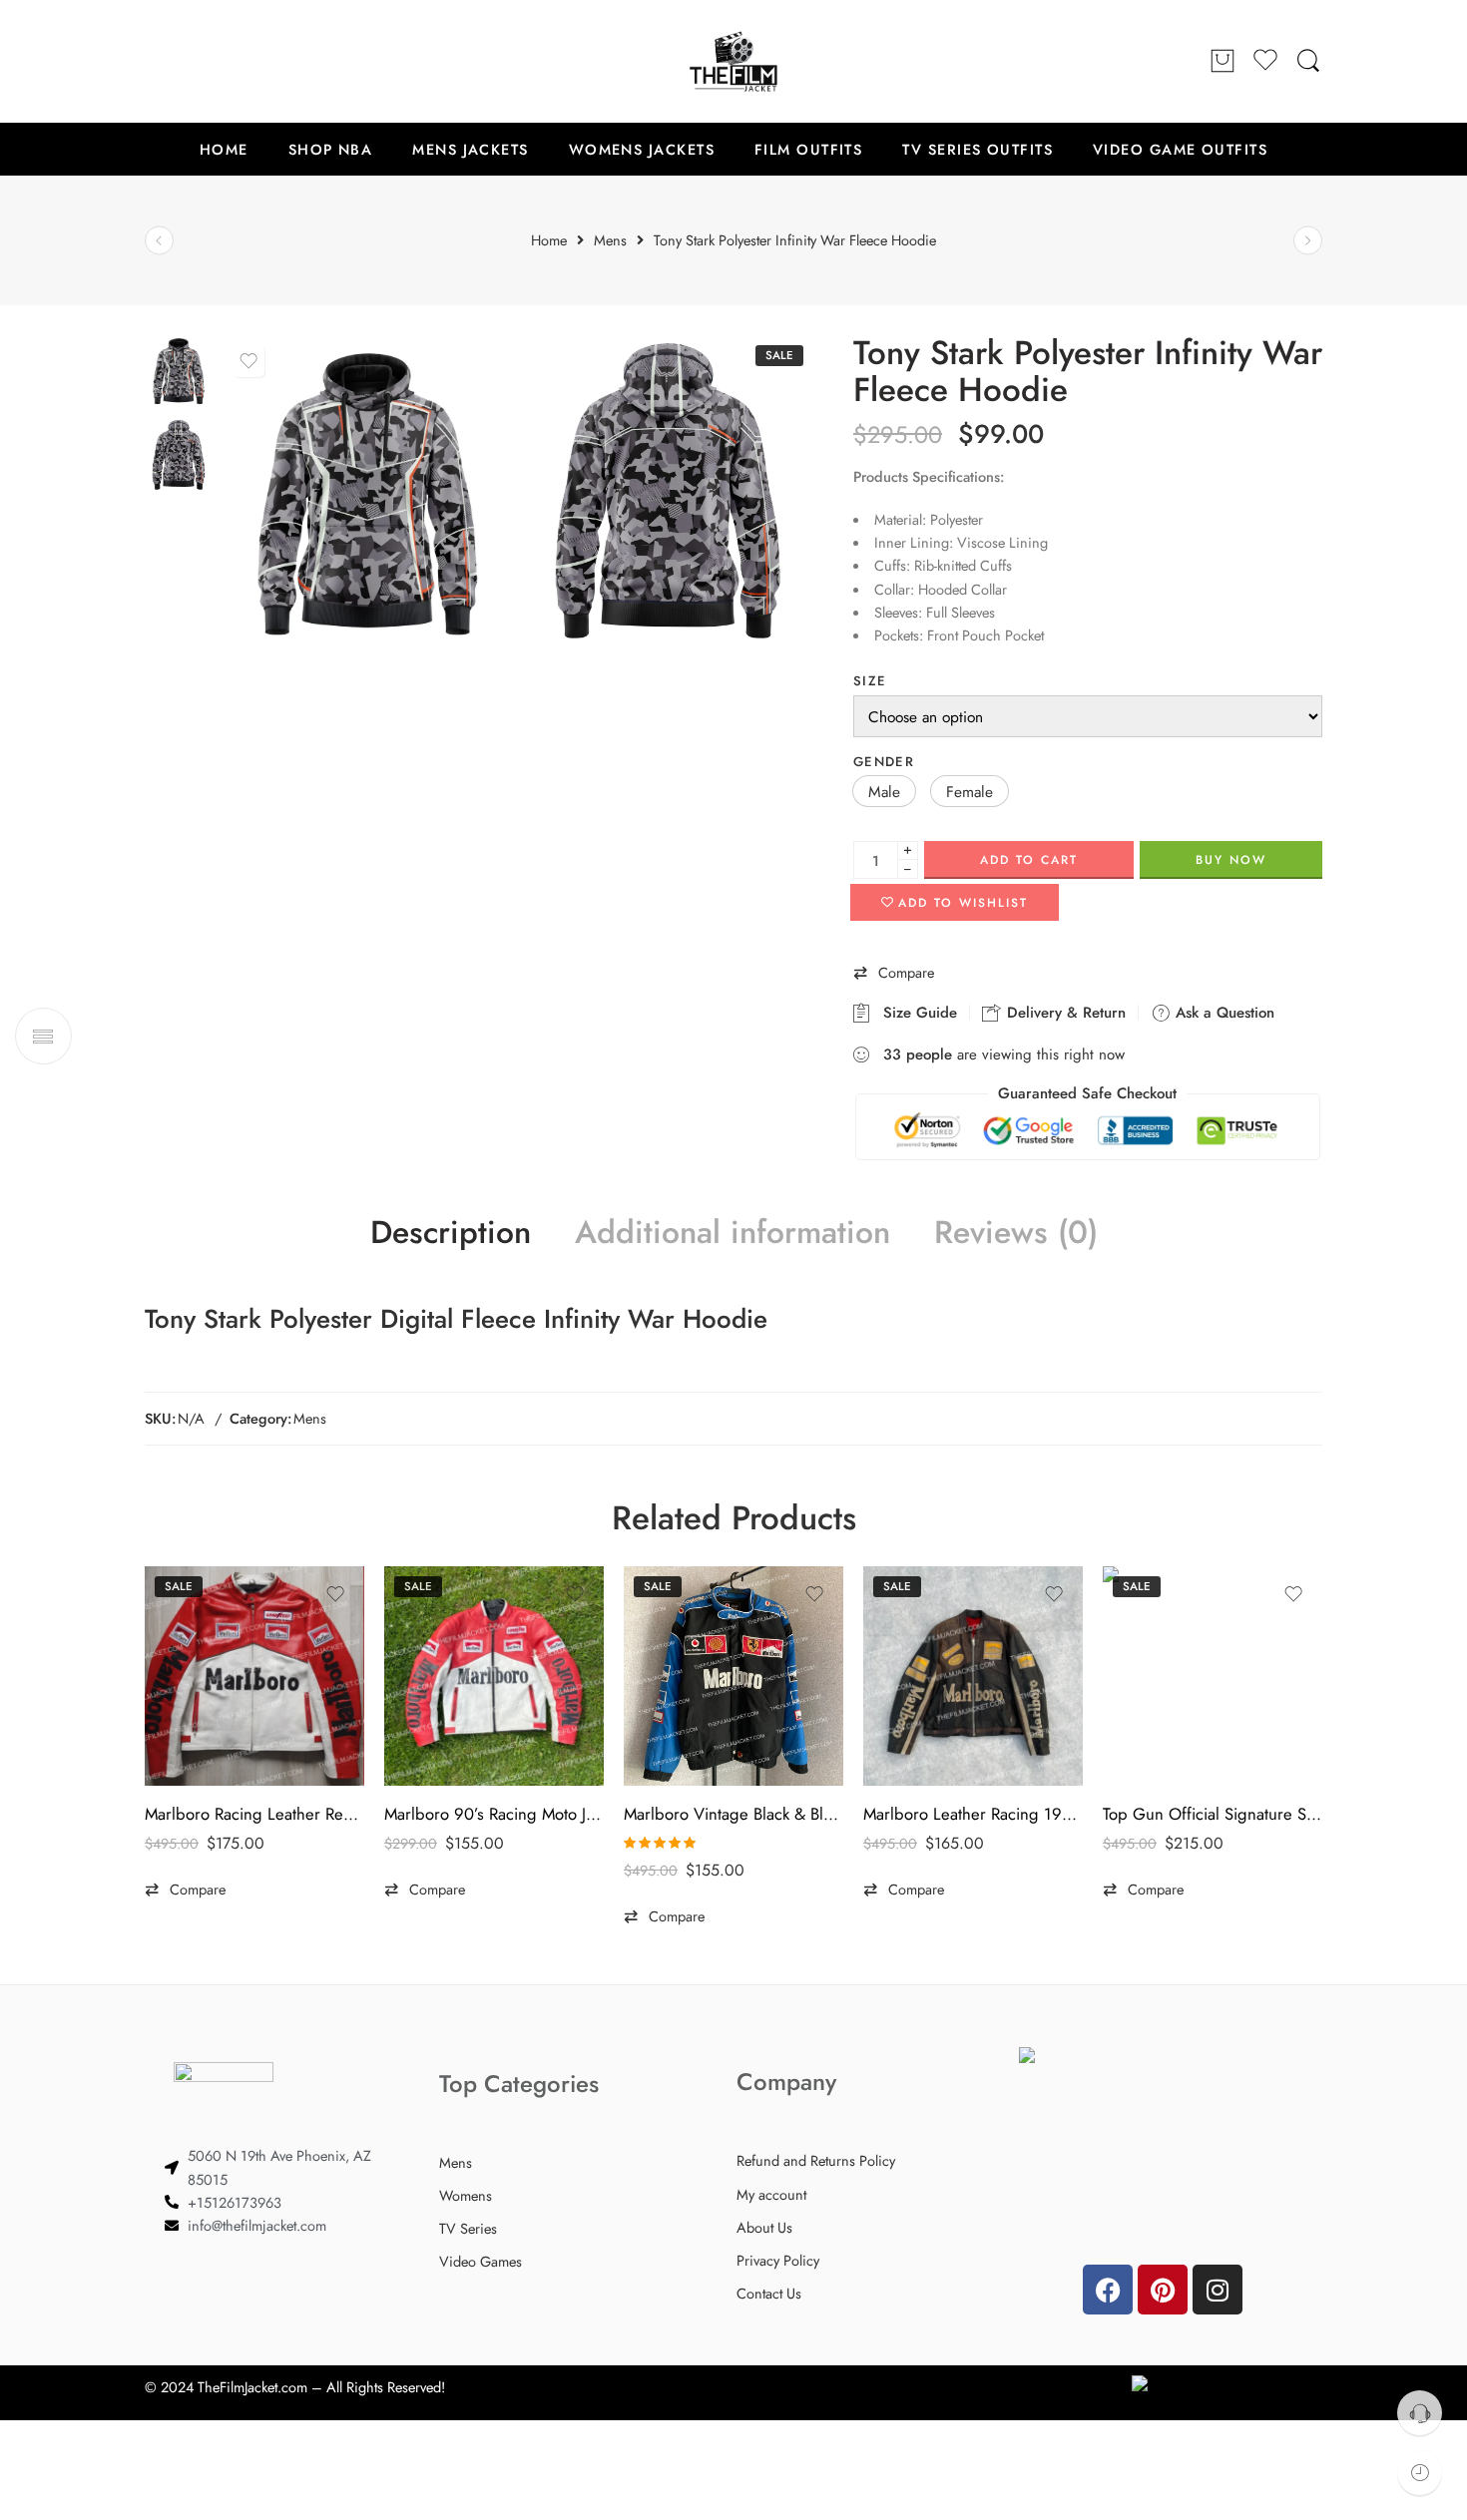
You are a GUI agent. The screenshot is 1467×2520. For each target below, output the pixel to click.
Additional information (733, 1233)
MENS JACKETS (470, 149)
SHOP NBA (331, 149)
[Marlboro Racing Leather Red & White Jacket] (254, 1676)
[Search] (1308, 61)
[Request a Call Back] (1420, 2413)
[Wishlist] (248, 361)
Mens (310, 1418)
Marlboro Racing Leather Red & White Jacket (254, 1814)
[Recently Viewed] (1420, 2473)
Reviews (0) (1016, 1233)
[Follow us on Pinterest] (195, 61)
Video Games (481, 2261)
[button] (884, 791)
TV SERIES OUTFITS (978, 149)
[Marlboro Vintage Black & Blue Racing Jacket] (733, 1676)
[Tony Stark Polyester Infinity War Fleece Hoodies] (668, 493)
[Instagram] (1218, 2290)
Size (870, 681)
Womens (466, 2195)
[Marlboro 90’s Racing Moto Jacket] (494, 1676)
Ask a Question (1222, 1013)
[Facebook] (1108, 2290)
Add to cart (1029, 860)
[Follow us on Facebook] (155, 61)
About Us (764, 2227)
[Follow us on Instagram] (235, 61)
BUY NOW (1231, 860)
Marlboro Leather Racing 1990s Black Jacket (973, 1814)
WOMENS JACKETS (642, 149)
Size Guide (915, 1013)
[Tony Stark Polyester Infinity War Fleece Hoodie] (179, 370)
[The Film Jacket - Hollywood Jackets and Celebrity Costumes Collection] (733, 61)
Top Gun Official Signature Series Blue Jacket (1213, 1814)
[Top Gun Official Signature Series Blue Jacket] (1213, 1676)
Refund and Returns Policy (816, 2160)
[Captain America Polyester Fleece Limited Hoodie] (159, 241)
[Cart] (1222, 62)
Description (451, 1233)
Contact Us (769, 2293)
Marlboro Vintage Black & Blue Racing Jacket (733, 1814)
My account (771, 2194)
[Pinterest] (1163, 2290)
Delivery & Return (1064, 1013)
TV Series (468, 2228)
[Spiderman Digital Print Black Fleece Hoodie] (1308, 241)
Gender (884, 762)
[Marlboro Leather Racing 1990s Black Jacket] (973, 1676)
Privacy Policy (778, 2260)
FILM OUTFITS (808, 149)
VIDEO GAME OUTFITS (1180, 149)
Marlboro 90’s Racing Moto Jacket (494, 1814)
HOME (224, 149)
